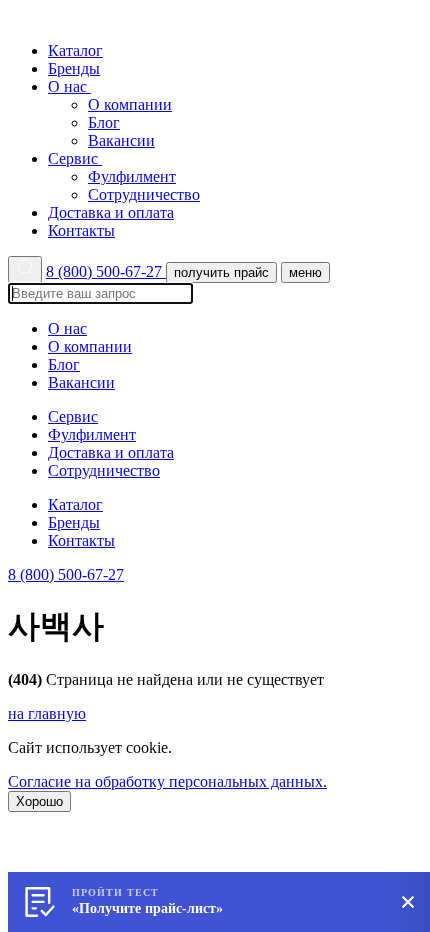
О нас (69, 86)
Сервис (75, 158)
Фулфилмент (132, 176)
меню (305, 272)
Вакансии (121, 140)
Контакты (81, 230)
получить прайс (221, 272)
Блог (104, 122)
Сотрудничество (144, 194)
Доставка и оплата (111, 212)
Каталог (75, 50)
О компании (130, 104)
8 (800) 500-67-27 (106, 271)
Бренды (74, 68)
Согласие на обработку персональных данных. (167, 781)
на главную (47, 713)
